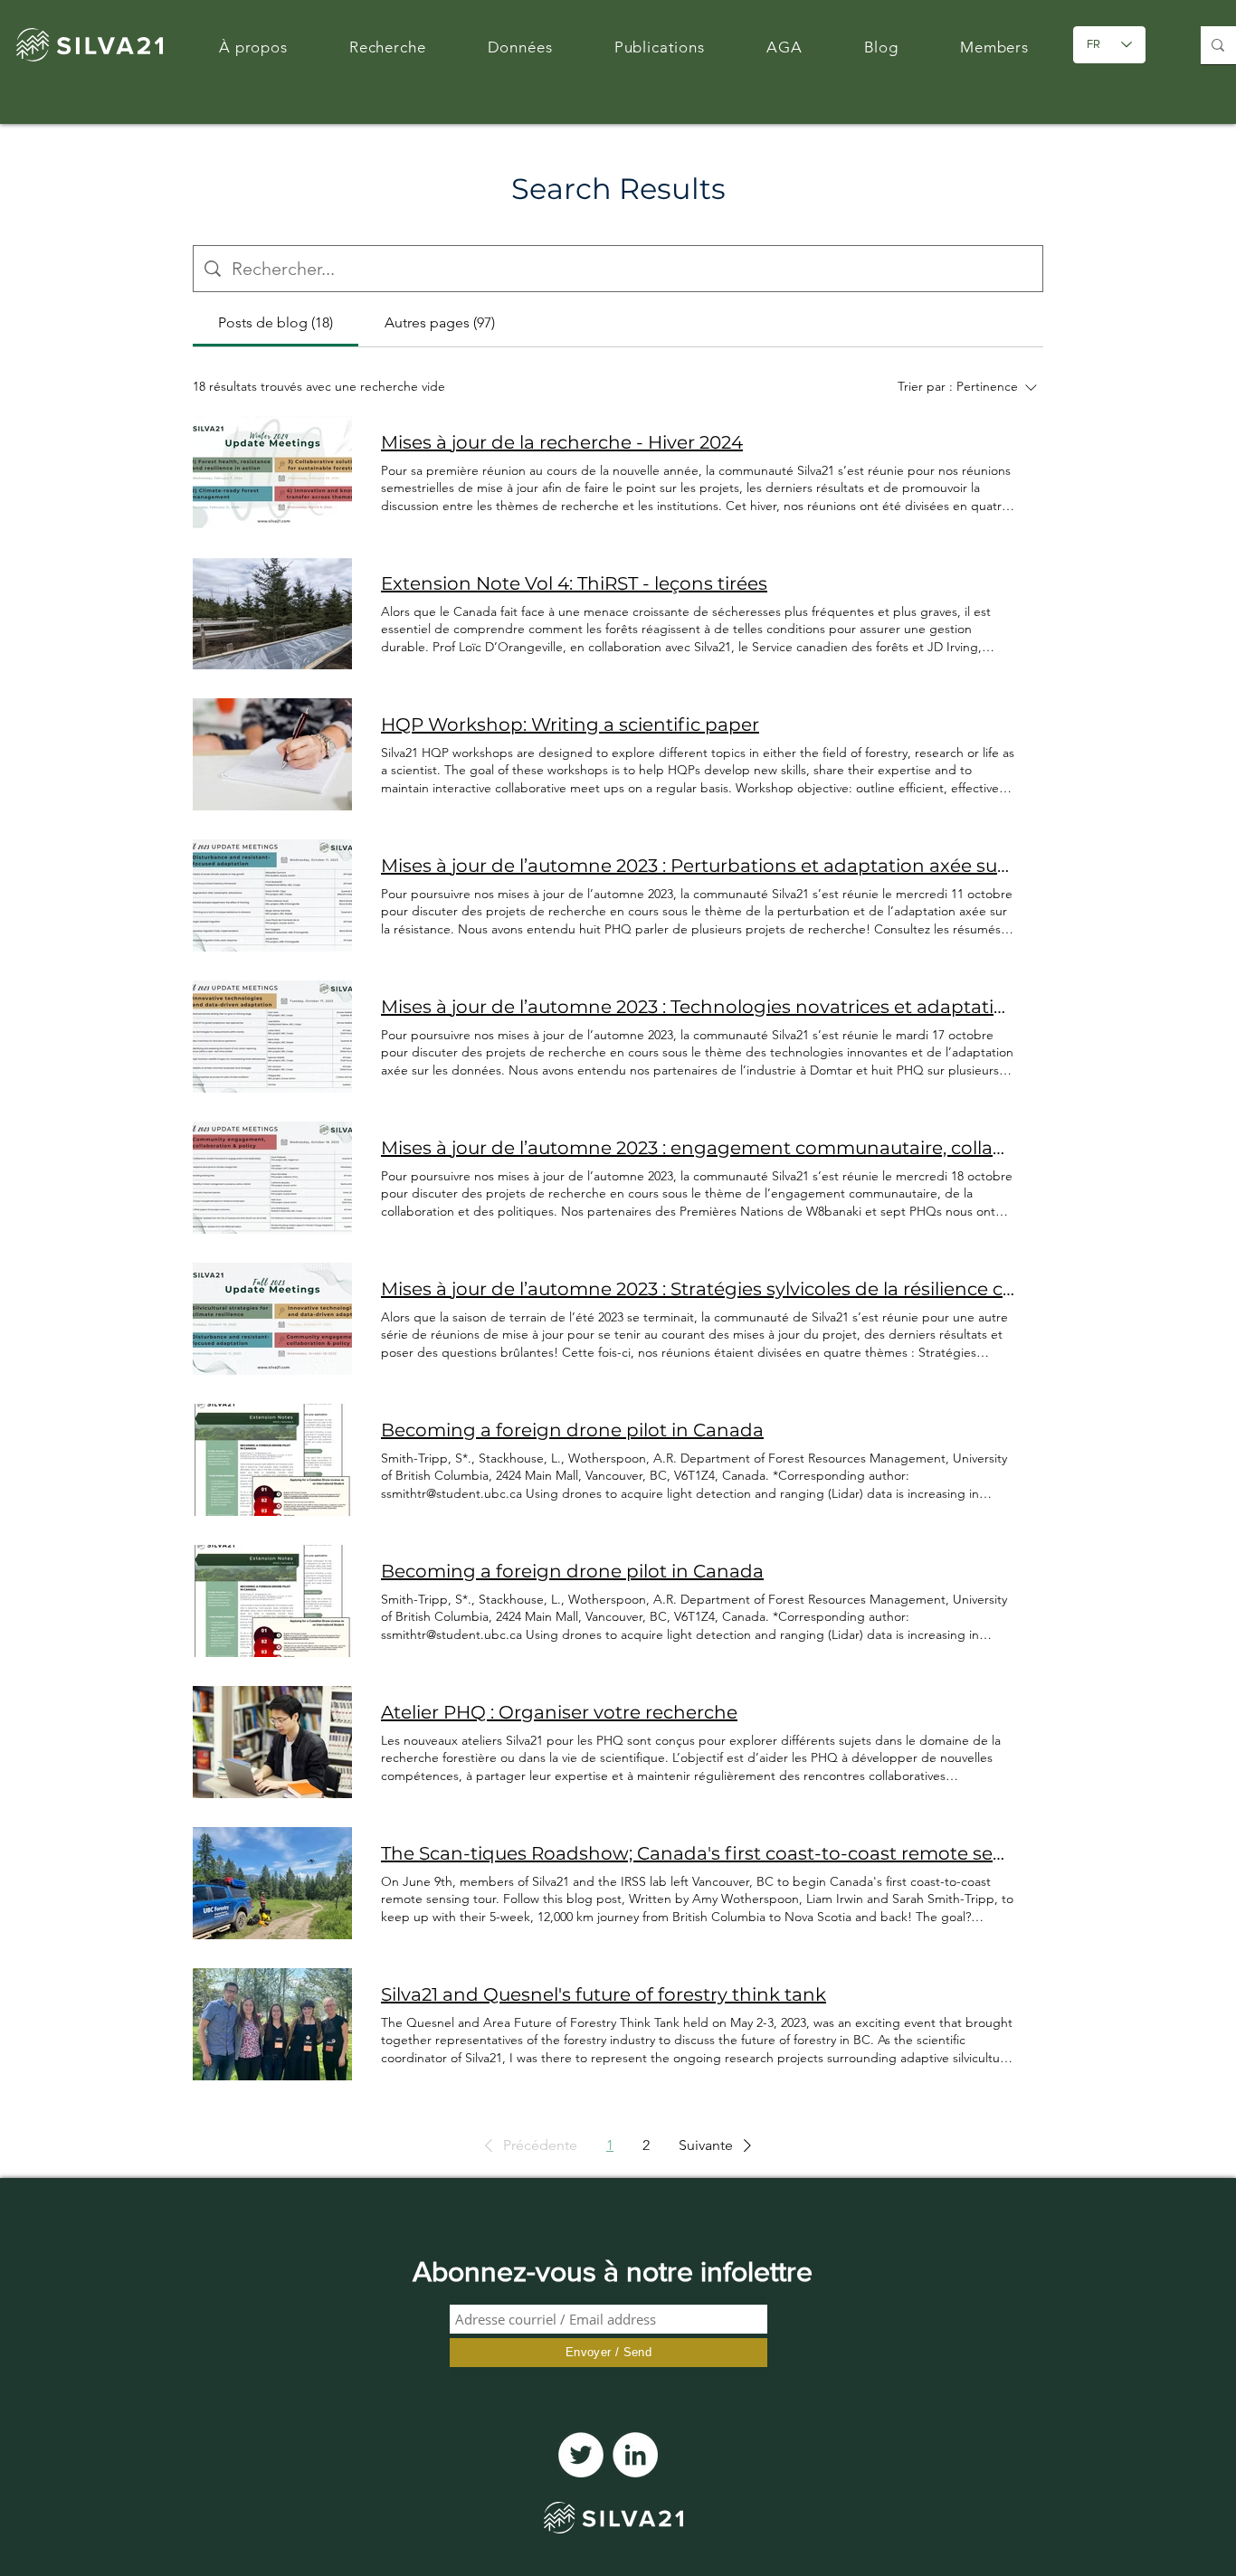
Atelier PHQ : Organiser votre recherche (559, 1712)
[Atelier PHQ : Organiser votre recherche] (272, 1742)
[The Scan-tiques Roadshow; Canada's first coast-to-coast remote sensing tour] (272, 1883)
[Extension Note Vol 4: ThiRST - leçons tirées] (272, 613)
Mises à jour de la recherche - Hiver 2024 (562, 442)
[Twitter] (581, 2455)
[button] (528, 2145)
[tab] (276, 323)
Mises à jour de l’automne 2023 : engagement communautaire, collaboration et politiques (698, 1148)
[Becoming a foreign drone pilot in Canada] (272, 1460)
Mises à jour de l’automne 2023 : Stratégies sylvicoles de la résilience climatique (698, 1289)
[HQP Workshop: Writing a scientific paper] (272, 754)
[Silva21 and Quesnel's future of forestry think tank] (272, 2024)
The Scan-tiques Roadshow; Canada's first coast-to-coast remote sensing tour (698, 1853)
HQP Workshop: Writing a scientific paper (570, 724)
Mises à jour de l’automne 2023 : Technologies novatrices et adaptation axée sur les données (698, 1007)
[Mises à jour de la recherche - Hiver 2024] (272, 472)
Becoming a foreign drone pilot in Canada (572, 1430)
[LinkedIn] (635, 2455)
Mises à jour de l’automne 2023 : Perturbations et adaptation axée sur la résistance (698, 866)
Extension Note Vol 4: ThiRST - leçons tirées (574, 583)
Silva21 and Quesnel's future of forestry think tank (604, 1994)
